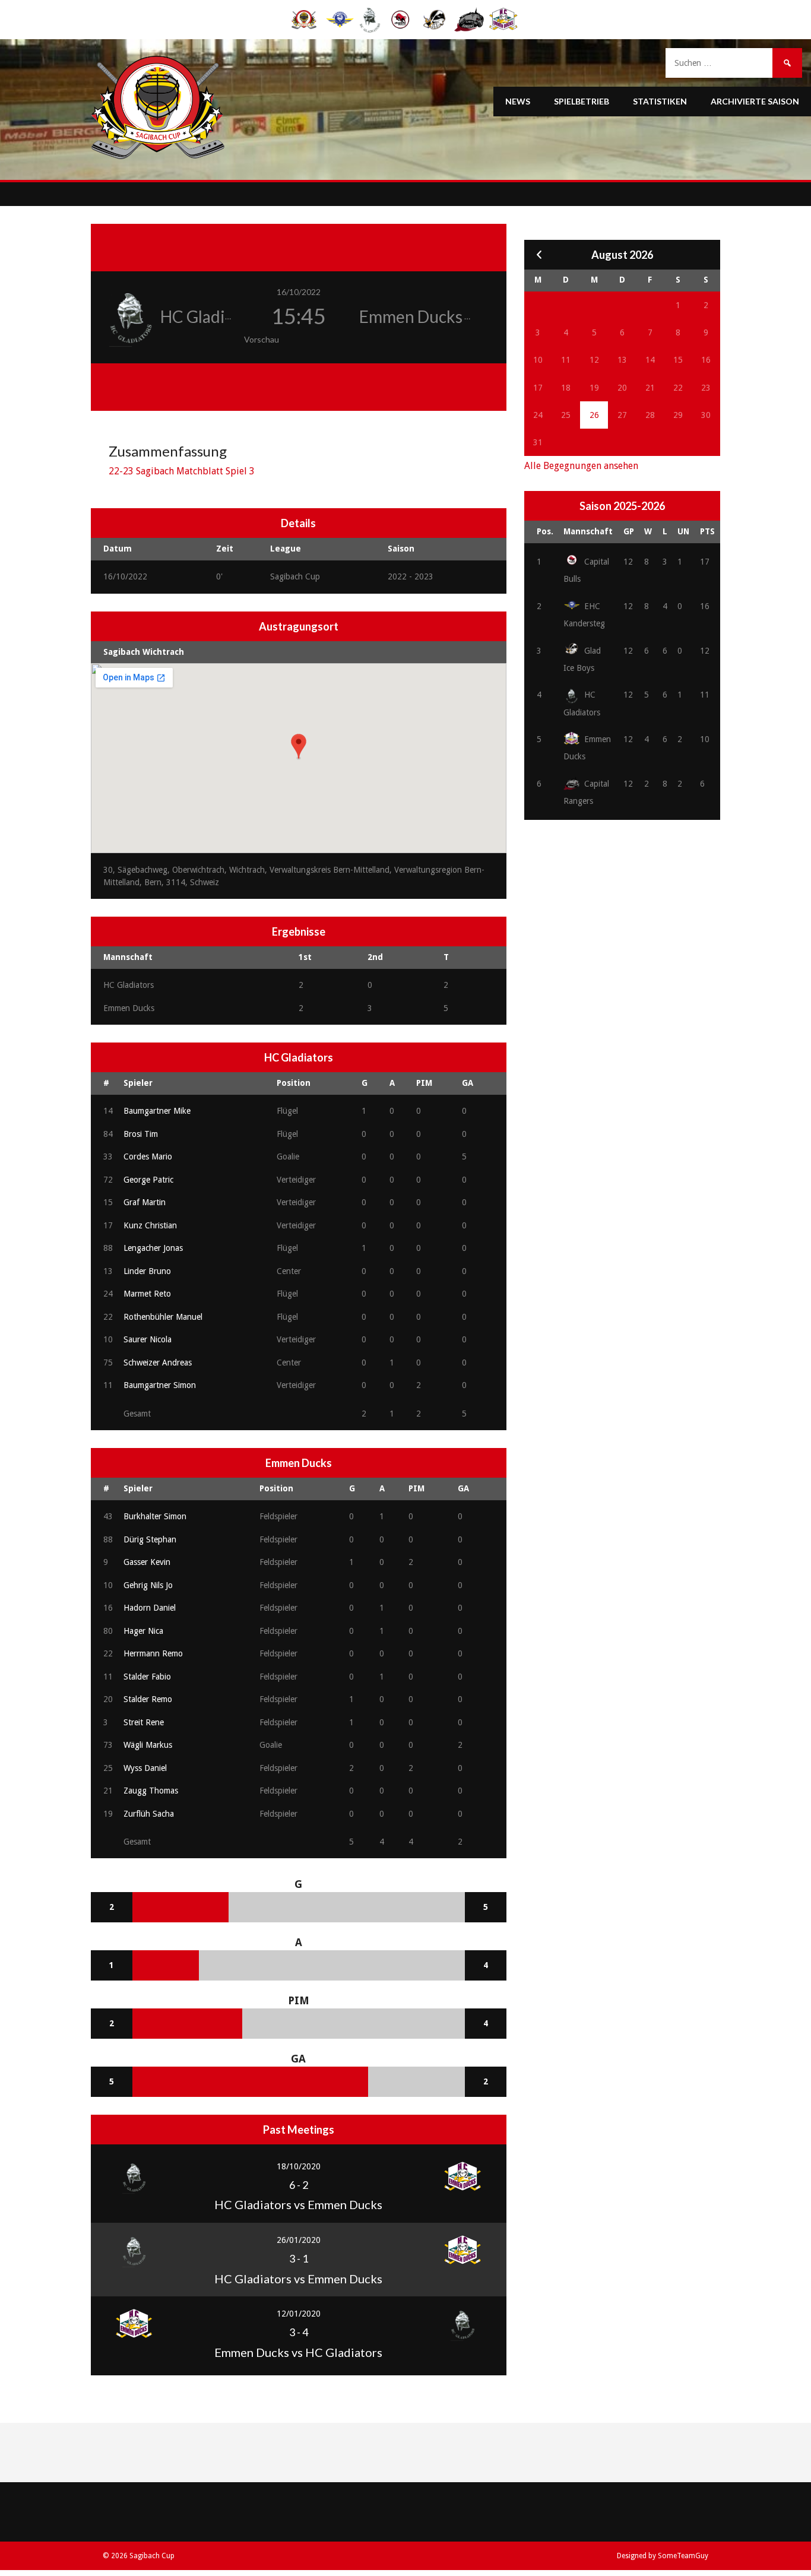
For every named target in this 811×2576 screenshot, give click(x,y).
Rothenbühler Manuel (163, 1317)
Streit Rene (144, 1722)
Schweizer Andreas (158, 1363)
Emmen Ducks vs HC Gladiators (298, 2352)
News (518, 101)
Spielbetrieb (582, 101)
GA (468, 1083)
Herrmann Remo (153, 1653)
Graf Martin (145, 1202)
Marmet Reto (147, 1294)
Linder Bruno (147, 1271)
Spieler (138, 1083)
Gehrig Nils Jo (148, 1585)
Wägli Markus (148, 1745)
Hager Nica (143, 1631)
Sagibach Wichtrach (144, 652)
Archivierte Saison (755, 101)
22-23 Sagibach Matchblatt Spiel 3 (182, 471)
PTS (707, 531)
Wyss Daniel (145, 1768)
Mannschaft (588, 531)
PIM (424, 1083)
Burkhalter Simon (155, 1516)
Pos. (545, 531)
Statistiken (660, 101)
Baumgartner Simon (160, 1385)
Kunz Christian (150, 1225)
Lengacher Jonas (153, 1248)
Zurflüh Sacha (149, 1814)
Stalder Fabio (147, 1677)
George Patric (148, 1180)
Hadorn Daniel (150, 1608)
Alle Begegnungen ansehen (581, 466)
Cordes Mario (148, 1156)
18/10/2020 (299, 2166)
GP (629, 531)
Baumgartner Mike (157, 1111)
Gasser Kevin (147, 1562)
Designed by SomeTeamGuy (663, 2556)
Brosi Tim (141, 1134)
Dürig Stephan (150, 1539)
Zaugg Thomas (151, 1791)
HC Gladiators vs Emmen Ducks (298, 2204)
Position (294, 1083)
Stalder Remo (148, 1699)
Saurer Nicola (148, 1339)
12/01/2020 (299, 2314)
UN (683, 531)
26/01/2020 (299, 2240)
